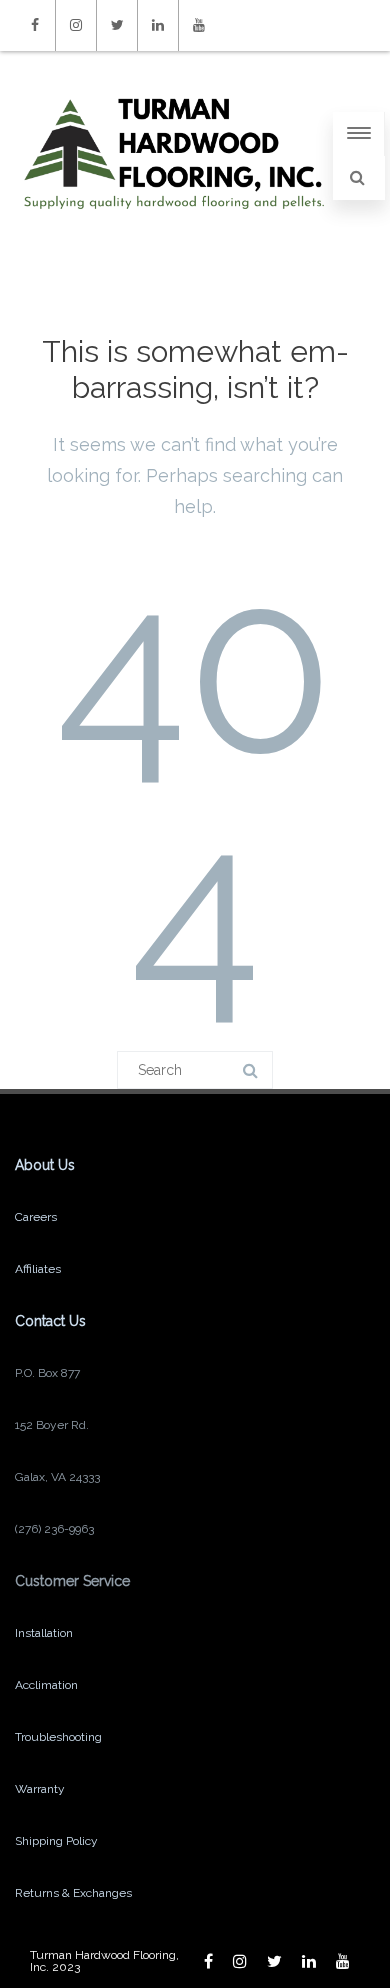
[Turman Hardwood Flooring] (174, 229)
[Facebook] (35, 25)
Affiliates (38, 1269)
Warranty (40, 1789)
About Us (45, 1165)
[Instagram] (76, 25)
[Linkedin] (158, 25)
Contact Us (50, 1321)
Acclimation (46, 1685)
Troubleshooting (58, 1737)
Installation (44, 1633)
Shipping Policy (56, 1841)
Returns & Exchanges (73, 1893)
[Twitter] (117, 25)
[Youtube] (199, 25)
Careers (36, 1217)
